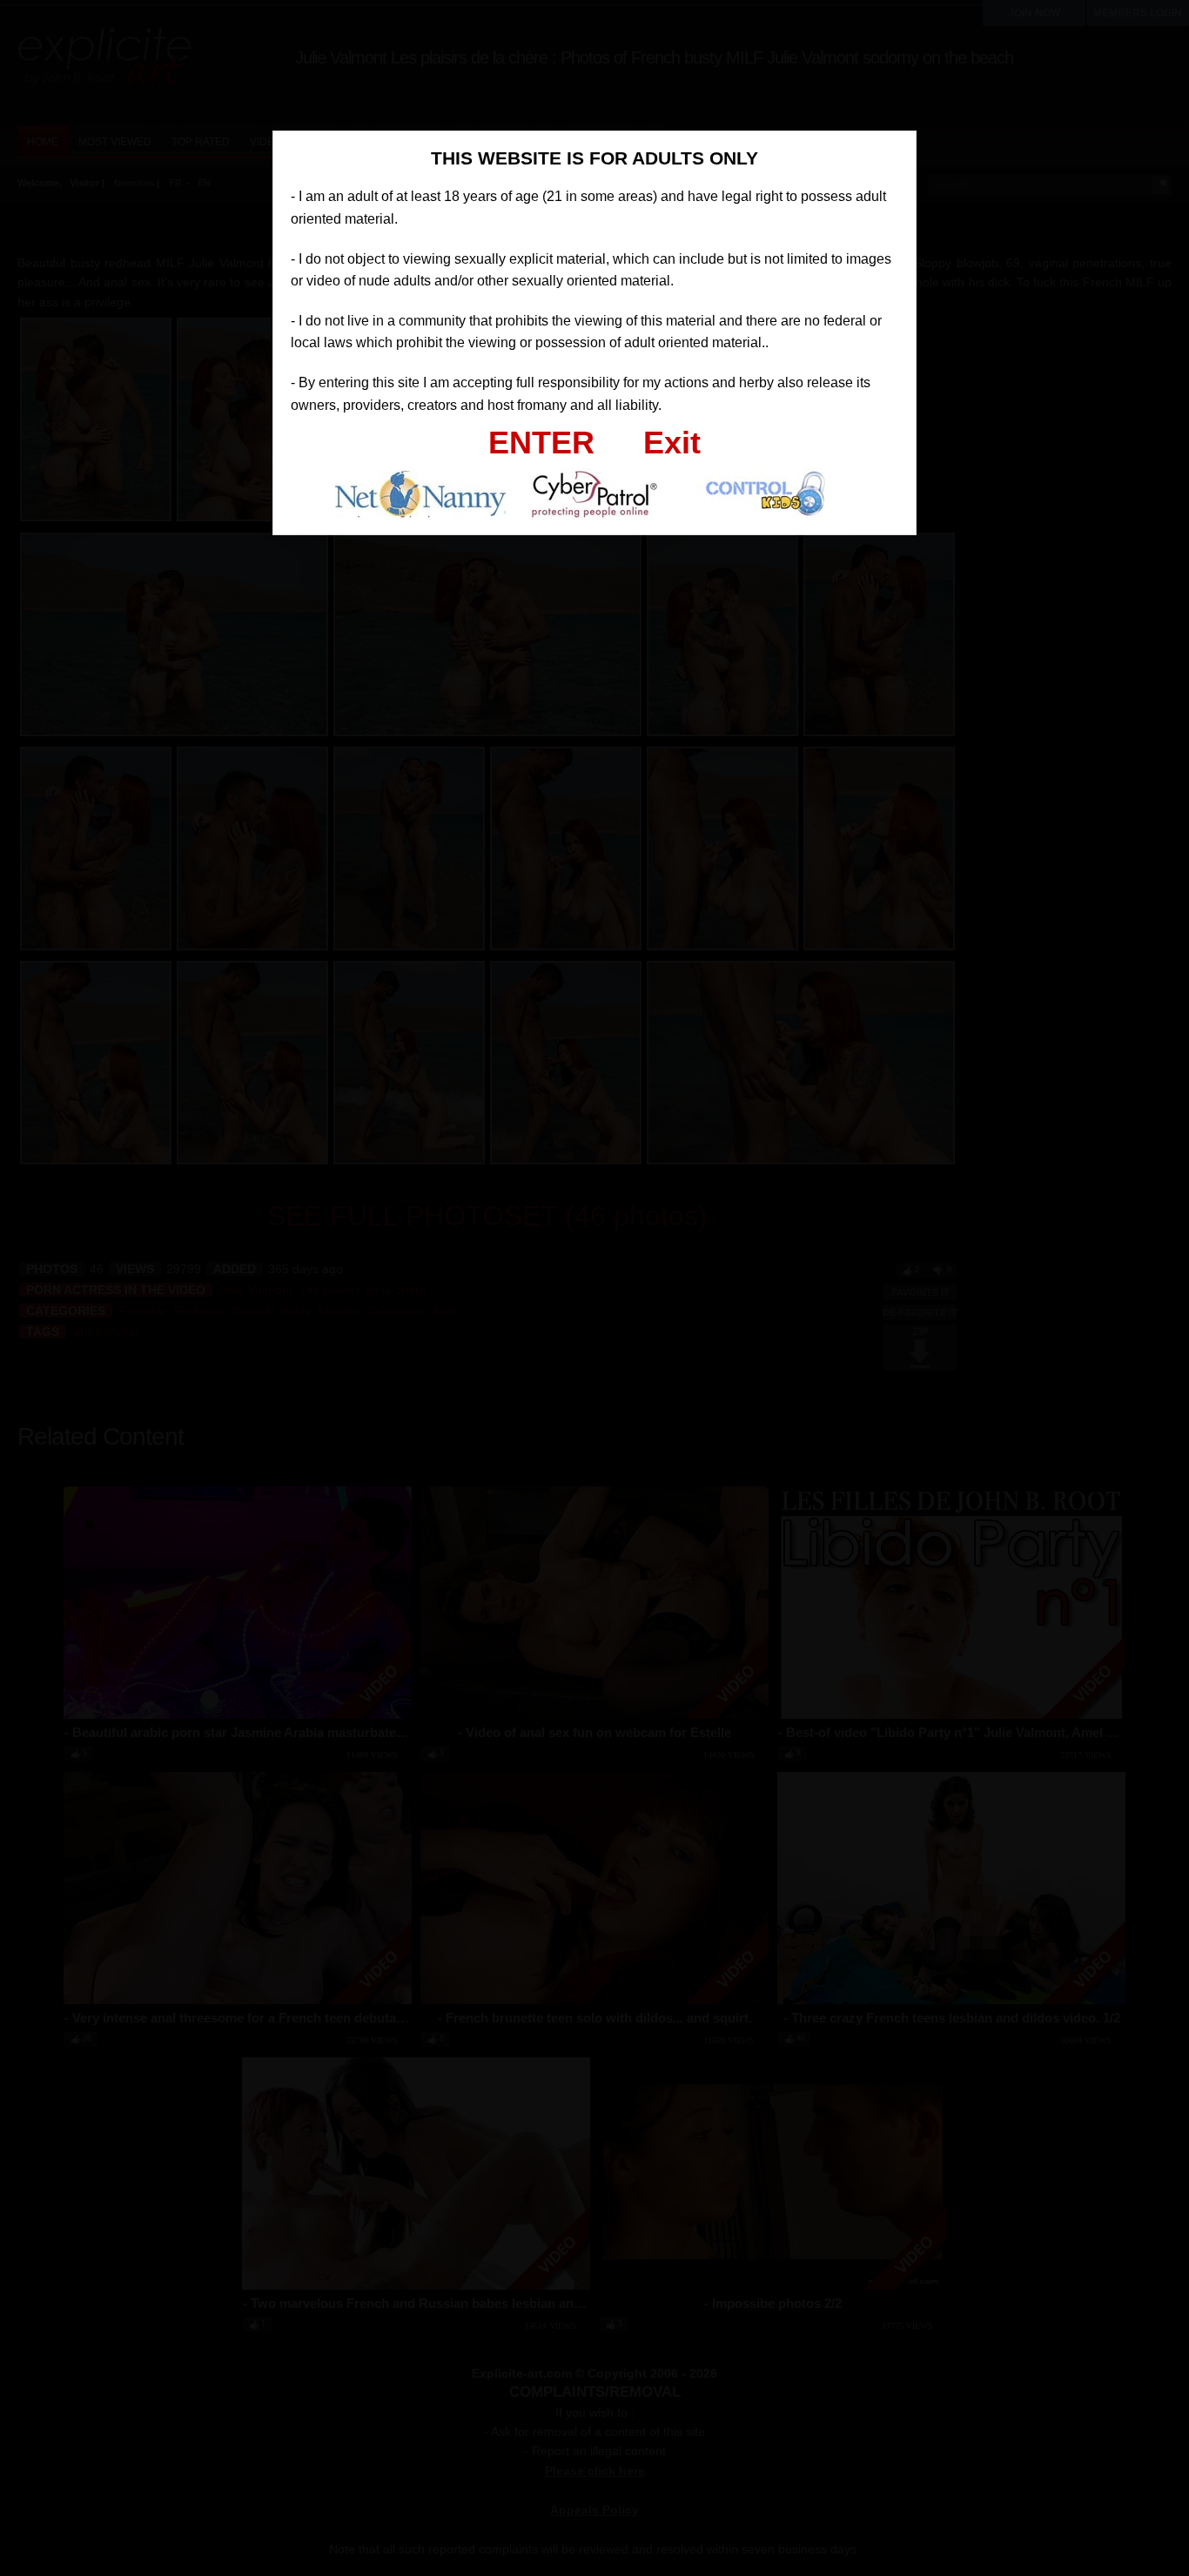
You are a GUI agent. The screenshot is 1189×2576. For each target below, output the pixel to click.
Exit (672, 443)
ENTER (541, 443)
